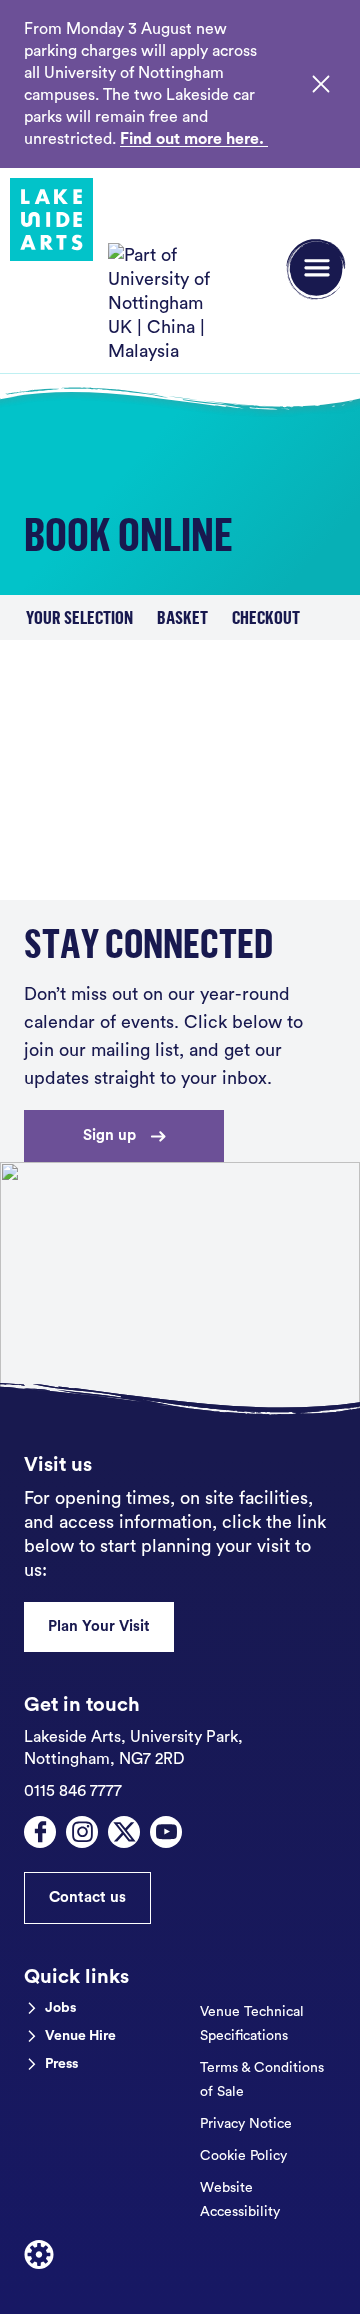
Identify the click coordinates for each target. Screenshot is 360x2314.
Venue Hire (80, 2036)
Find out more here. (194, 139)
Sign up (109, 1135)
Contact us (87, 1897)
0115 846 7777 (73, 1791)
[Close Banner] (321, 84)
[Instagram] (82, 1832)
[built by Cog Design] (39, 2255)
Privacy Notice (246, 2124)
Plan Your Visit (99, 1626)
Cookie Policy (243, 2156)
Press (61, 2064)
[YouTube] (166, 1832)
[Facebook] (40, 1832)
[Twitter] (124, 1832)
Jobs (60, 2008)
